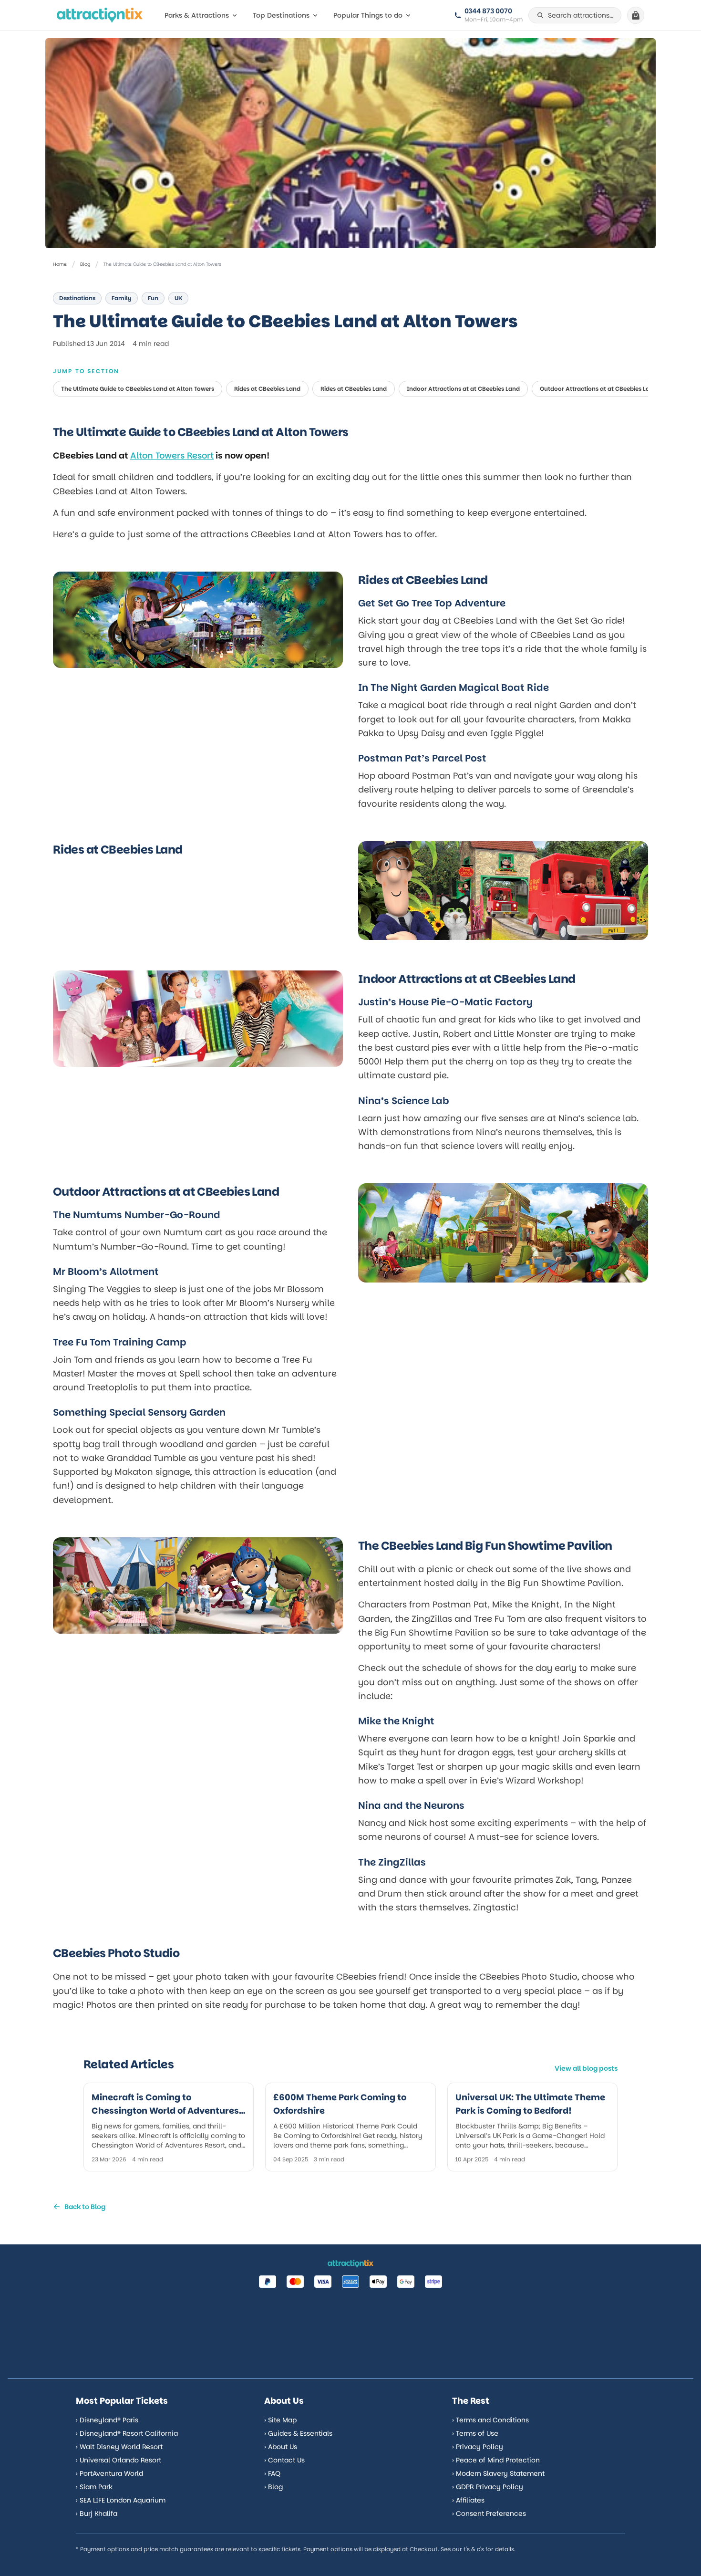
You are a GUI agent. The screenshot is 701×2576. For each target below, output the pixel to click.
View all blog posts (586, 2068)
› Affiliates (468, 2500)
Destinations (77, 298)
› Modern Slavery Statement (498, 2473)
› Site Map (280, 2420)
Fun (153, 298)
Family (122, 298)
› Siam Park (94, 2487)
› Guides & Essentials (298, 2433)
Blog (85, 264)
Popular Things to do (368, 15)
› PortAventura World (109, 2473)
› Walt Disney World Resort (119, 2447)
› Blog (273, 2487)
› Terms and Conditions (490, 2420)
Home (60, 264)
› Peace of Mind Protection (496, 2460)
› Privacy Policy (478, 2447)
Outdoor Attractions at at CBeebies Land (598, 389)
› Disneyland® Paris (107, 2420)
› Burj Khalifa (97, 2513)
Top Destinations (281, 15)
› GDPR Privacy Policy (488, 2487)
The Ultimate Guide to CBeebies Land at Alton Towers (138, 389)
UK (178, 298)
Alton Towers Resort (172, 455)
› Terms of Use (475, 2433)
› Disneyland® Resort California (127, 2433)
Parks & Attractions (197, 15)
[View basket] (636, 15)
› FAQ (272, 2473)
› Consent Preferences (489, 2513)
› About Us (281, 2447)
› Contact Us (284, 2460)
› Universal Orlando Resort (119, 2460)
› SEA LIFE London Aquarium (121, 2500)
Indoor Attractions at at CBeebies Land (463, 389)
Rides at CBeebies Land (267, 389)
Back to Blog (85, 2207)
